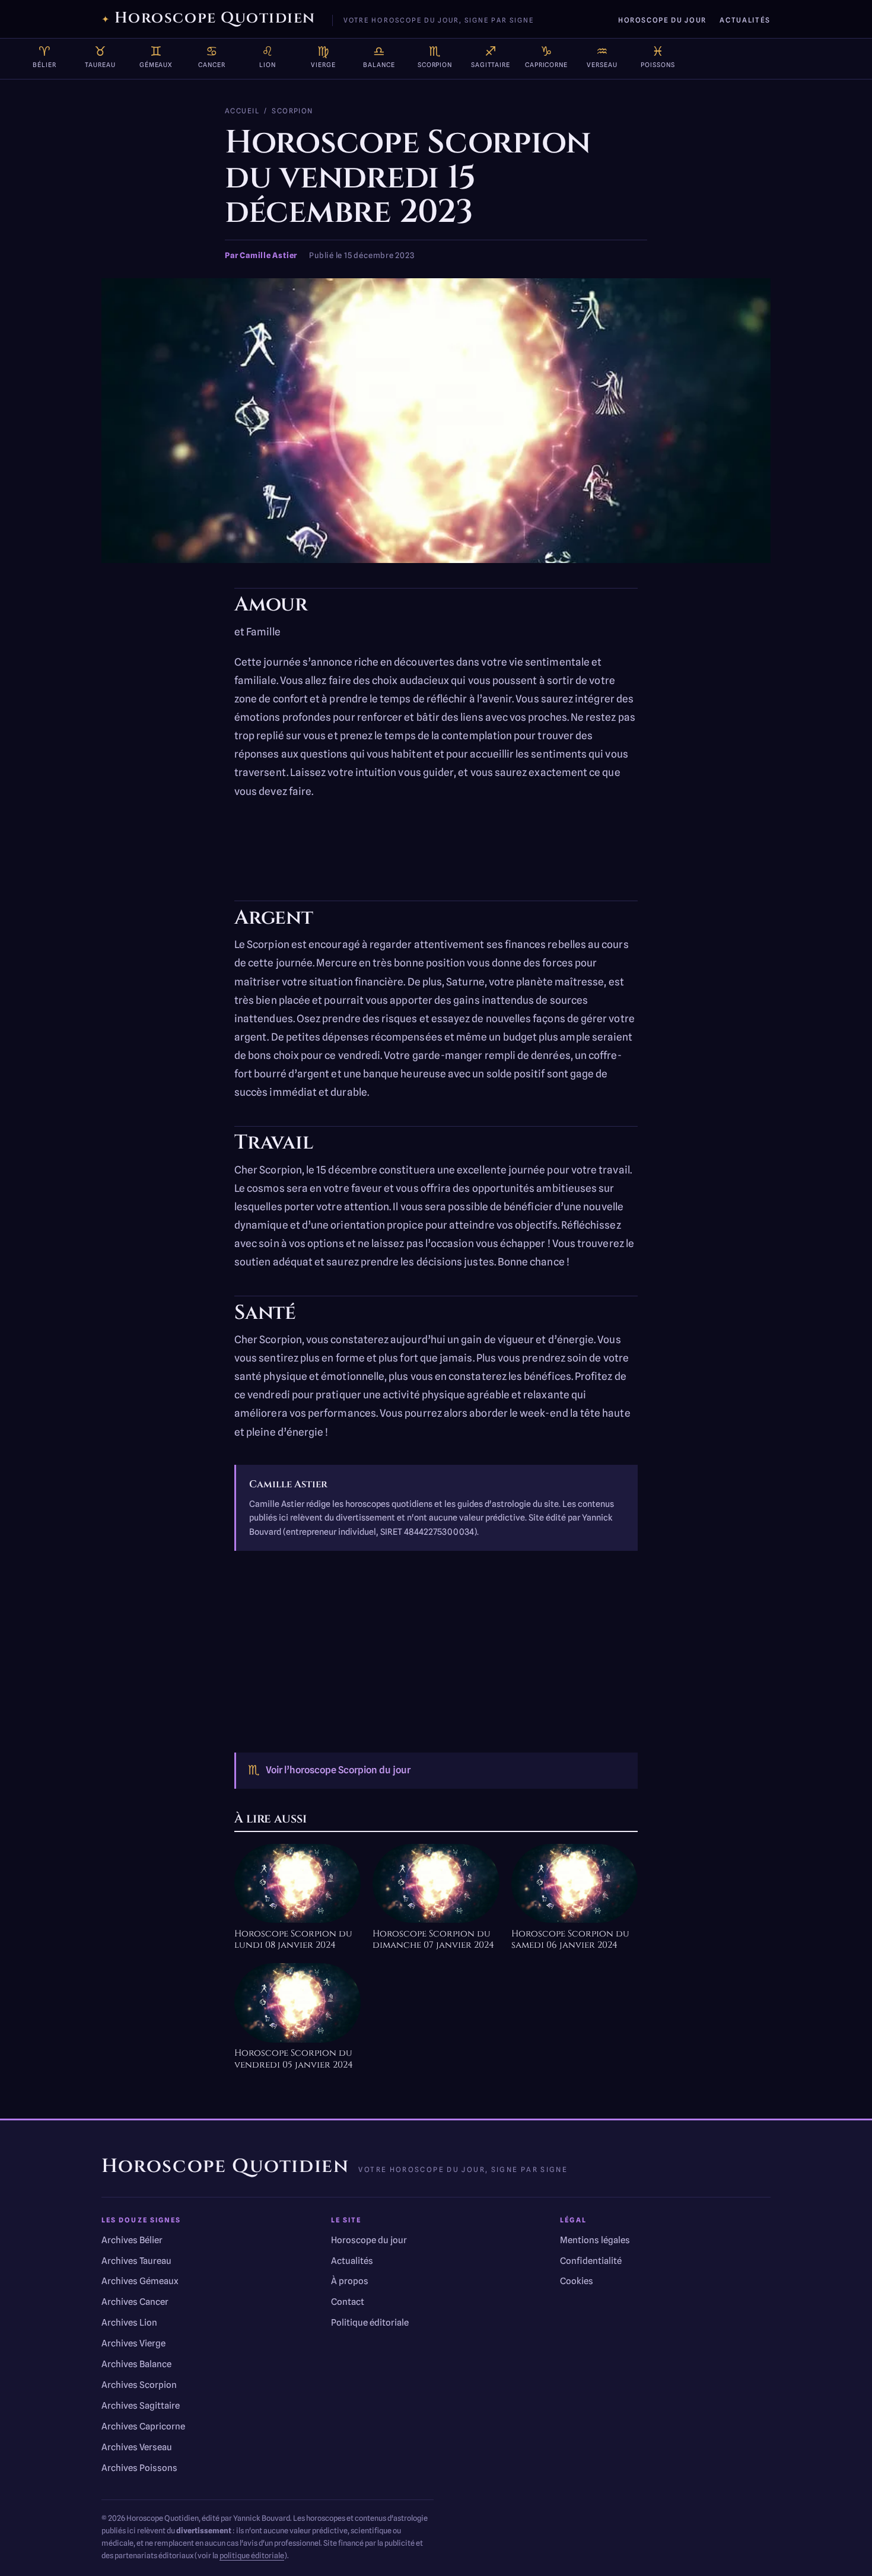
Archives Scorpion (139, 2385)
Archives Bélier (132, 2240)
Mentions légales (595, 2240)
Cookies (577, 2281)
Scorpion (292, 111)
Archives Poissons (139, 2468)
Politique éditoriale (370, 2323)
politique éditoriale (252, 2556)
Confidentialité (591, 2261)
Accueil (242, 111)
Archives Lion (129, 2323)
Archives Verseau (137, 2447)
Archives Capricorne (143, 2426)
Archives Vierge (133, 2343)
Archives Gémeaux (140, 2281)
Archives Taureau (136, 2261)
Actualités (745, 20)
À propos (350, 2281)
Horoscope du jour (662, 20)
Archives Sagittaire (141, 2406)
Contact (348, 2302)
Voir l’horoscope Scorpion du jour (329, 1770)
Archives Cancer (135, 2302)
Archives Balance (136, 2364)
